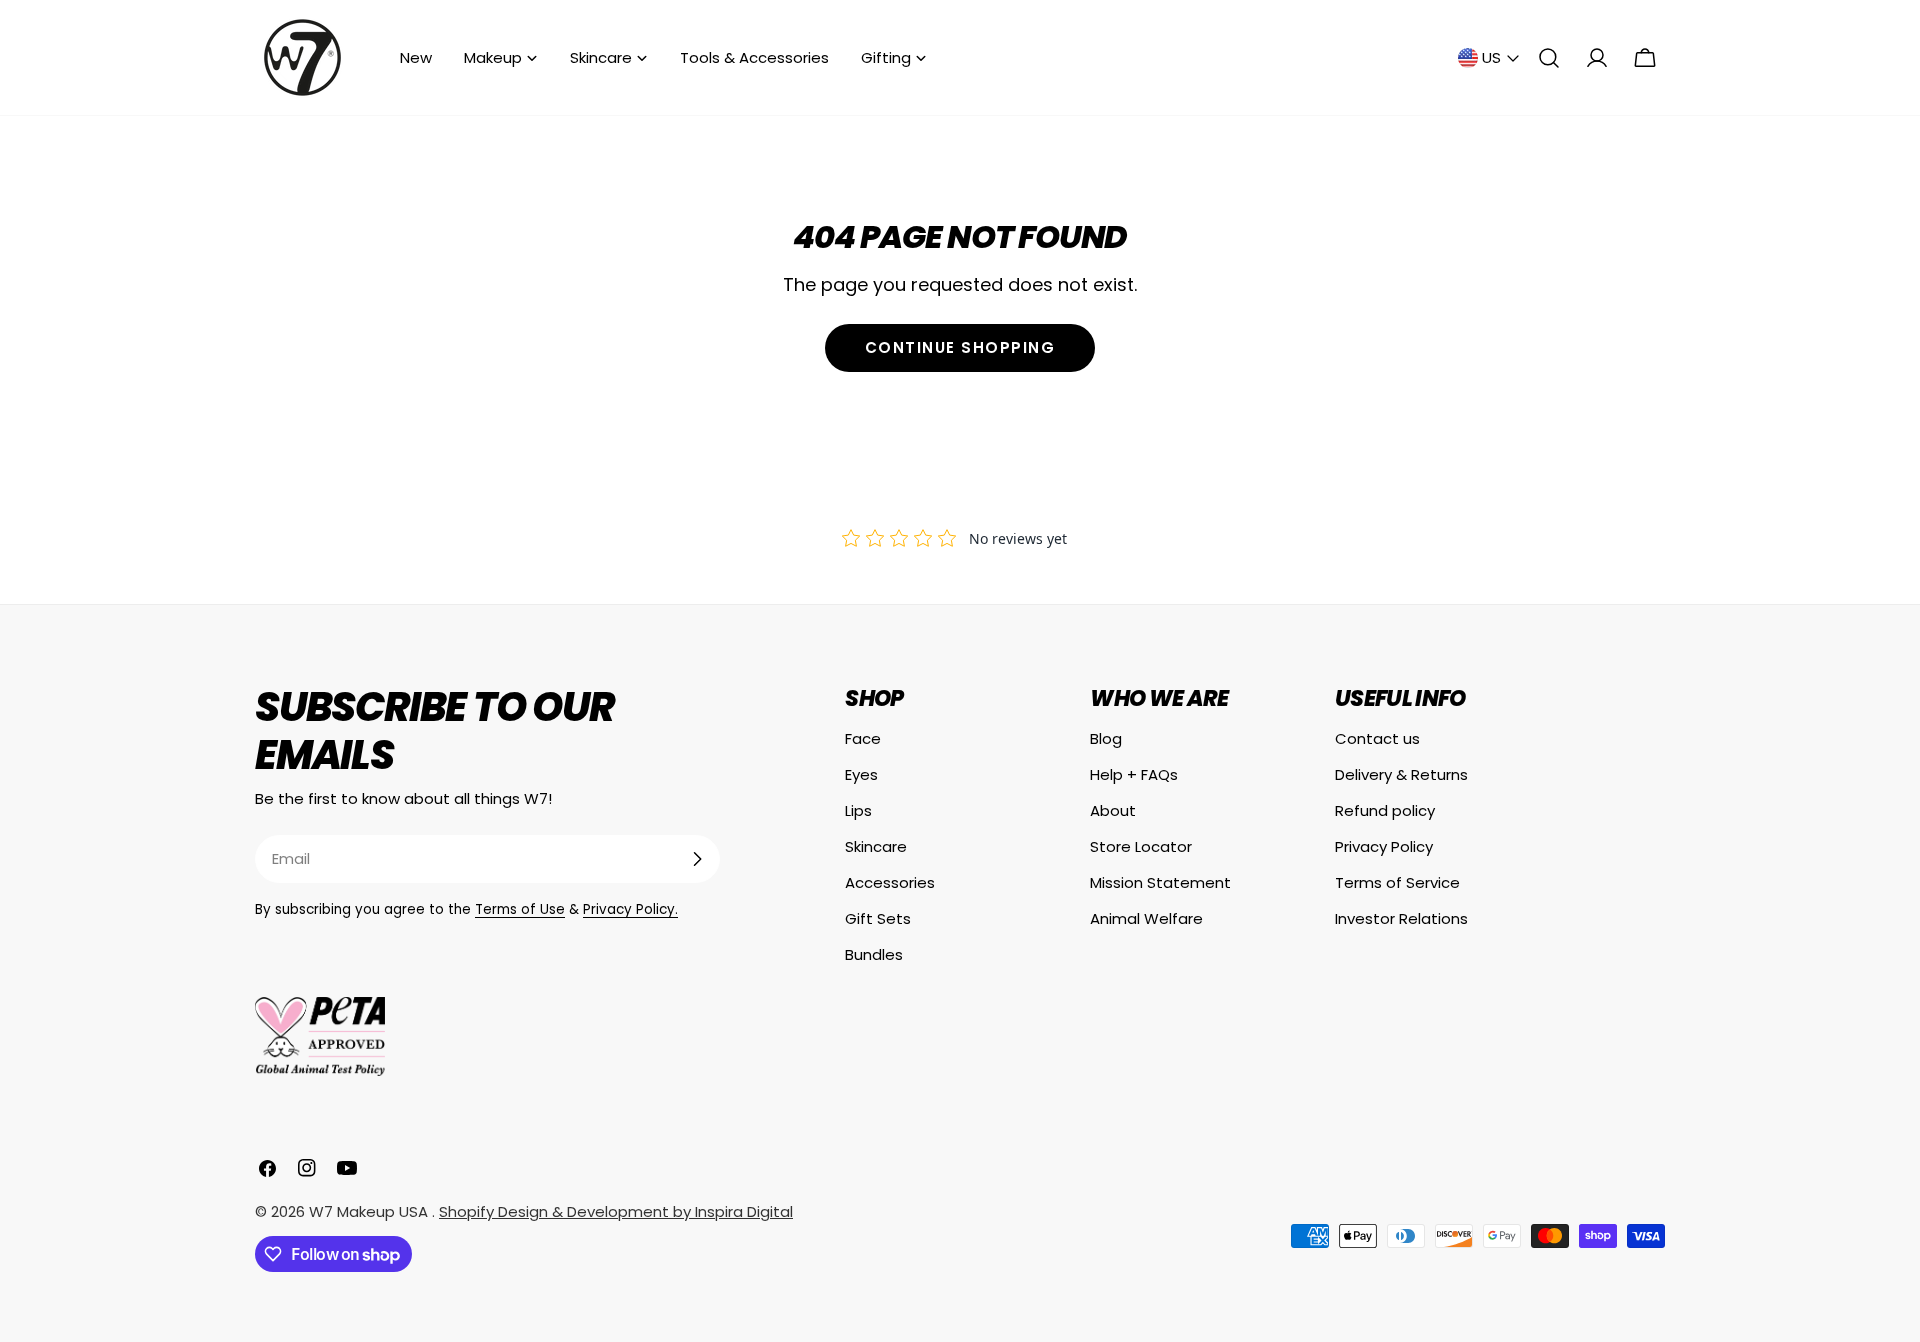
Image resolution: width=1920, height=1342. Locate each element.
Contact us (1377, 738)
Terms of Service (1397, 882)
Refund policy (1385, 810)
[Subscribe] (697, 859)
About (1113, 810)
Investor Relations (1401, 918)
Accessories (890, 882)
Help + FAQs (1134, 774)
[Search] (1549, 58)
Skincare (876, 846)
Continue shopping (960, 347)
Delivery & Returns (1401, 774)
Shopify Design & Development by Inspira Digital (616, 1211)
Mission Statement (1160, 882)
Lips (858, 810)
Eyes (861, 774)
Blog (1106, 738)
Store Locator (1141, 846)
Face (863, 738)
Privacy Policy (1384, 846)
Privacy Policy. (630, 909)
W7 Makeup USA (370, 1211)
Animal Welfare (1146, 918)
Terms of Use (520, 909)
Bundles (874, 954)
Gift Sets (878, 918)
